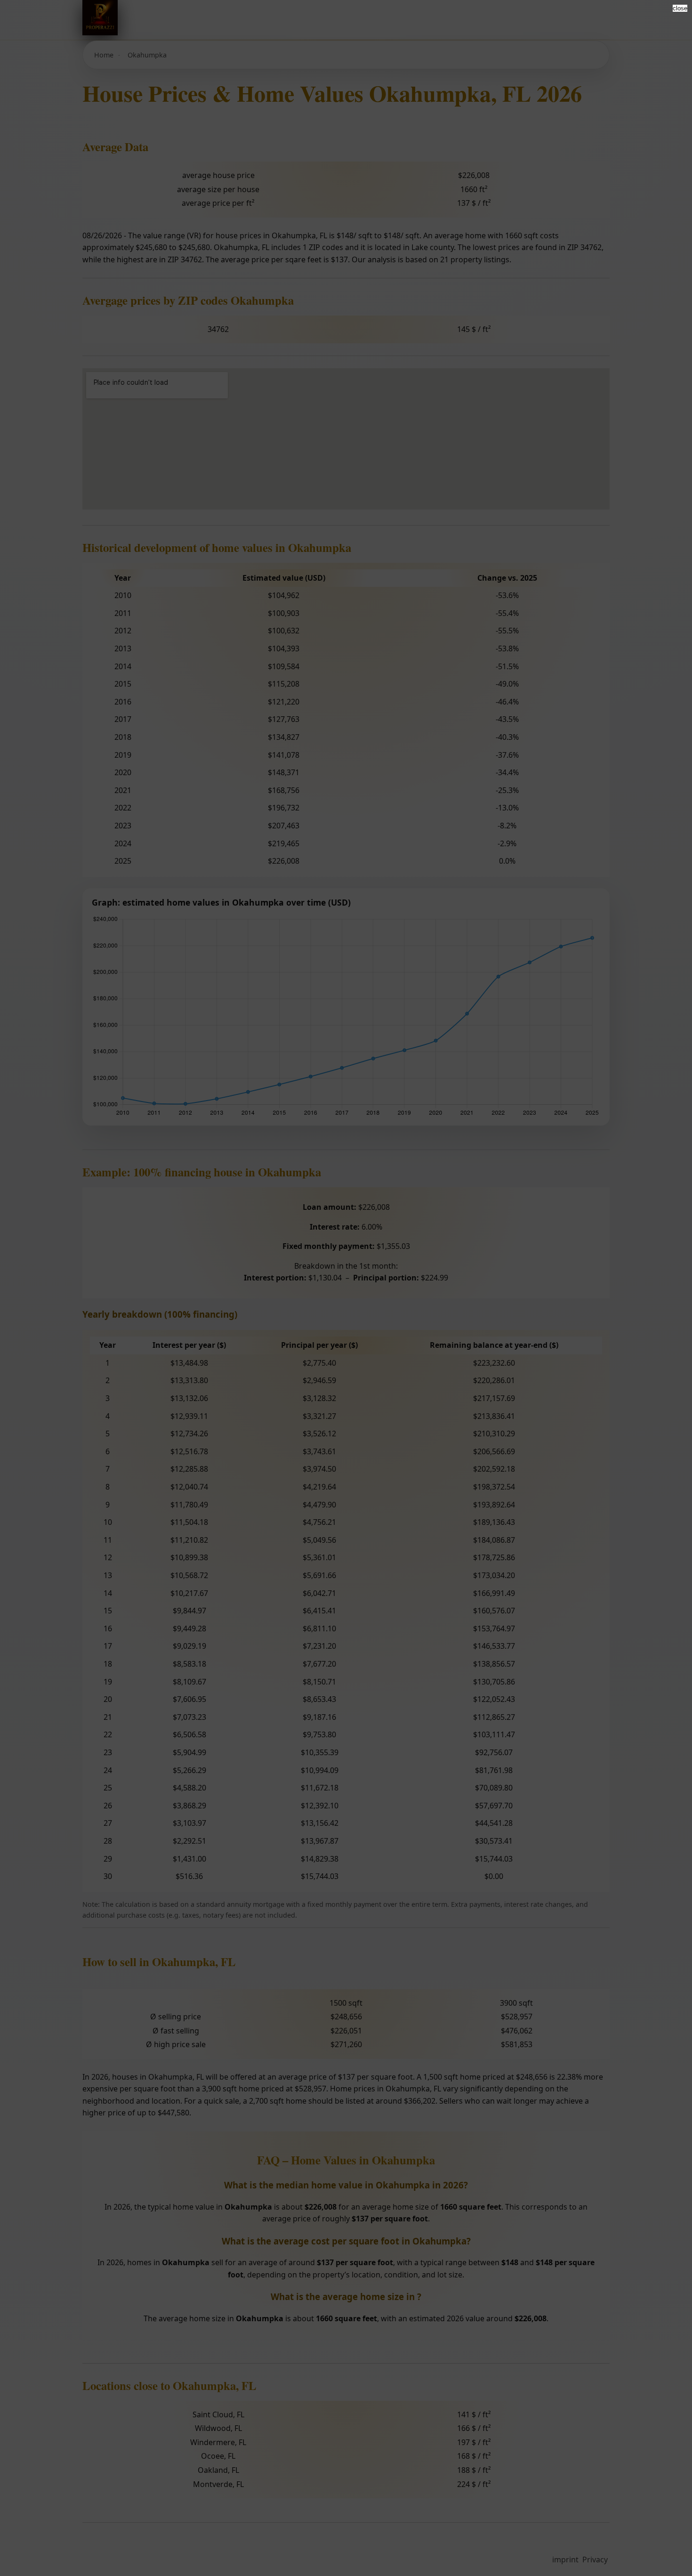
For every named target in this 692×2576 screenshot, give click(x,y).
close (680, 8)
